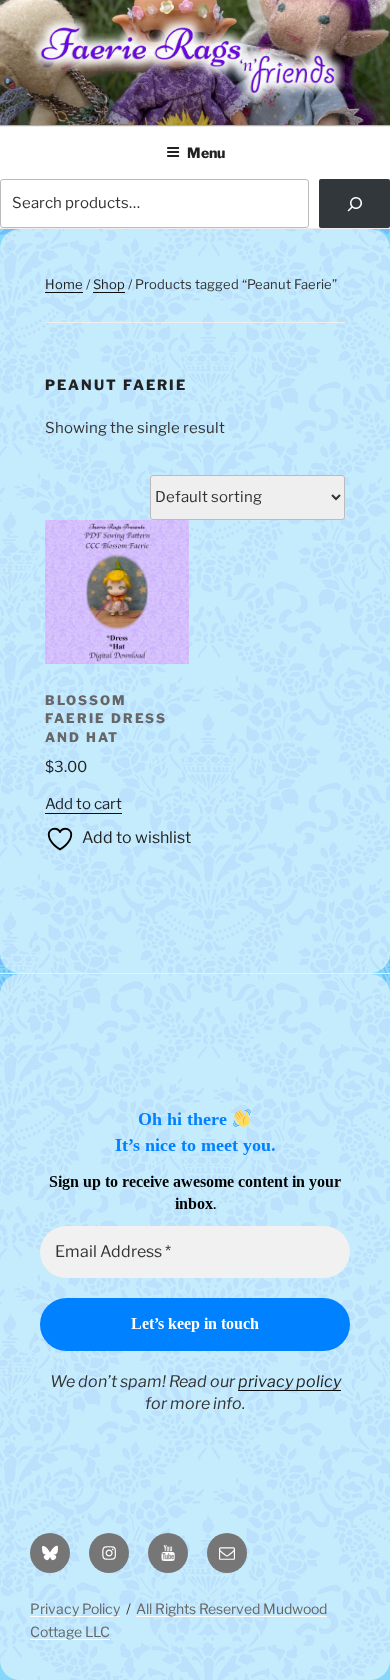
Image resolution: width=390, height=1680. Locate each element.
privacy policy (289, 1381)
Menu (206, 152)
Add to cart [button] (83, 804)
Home (64, 284)
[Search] (354, 203)
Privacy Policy (75, 1608)
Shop (109, 284)
